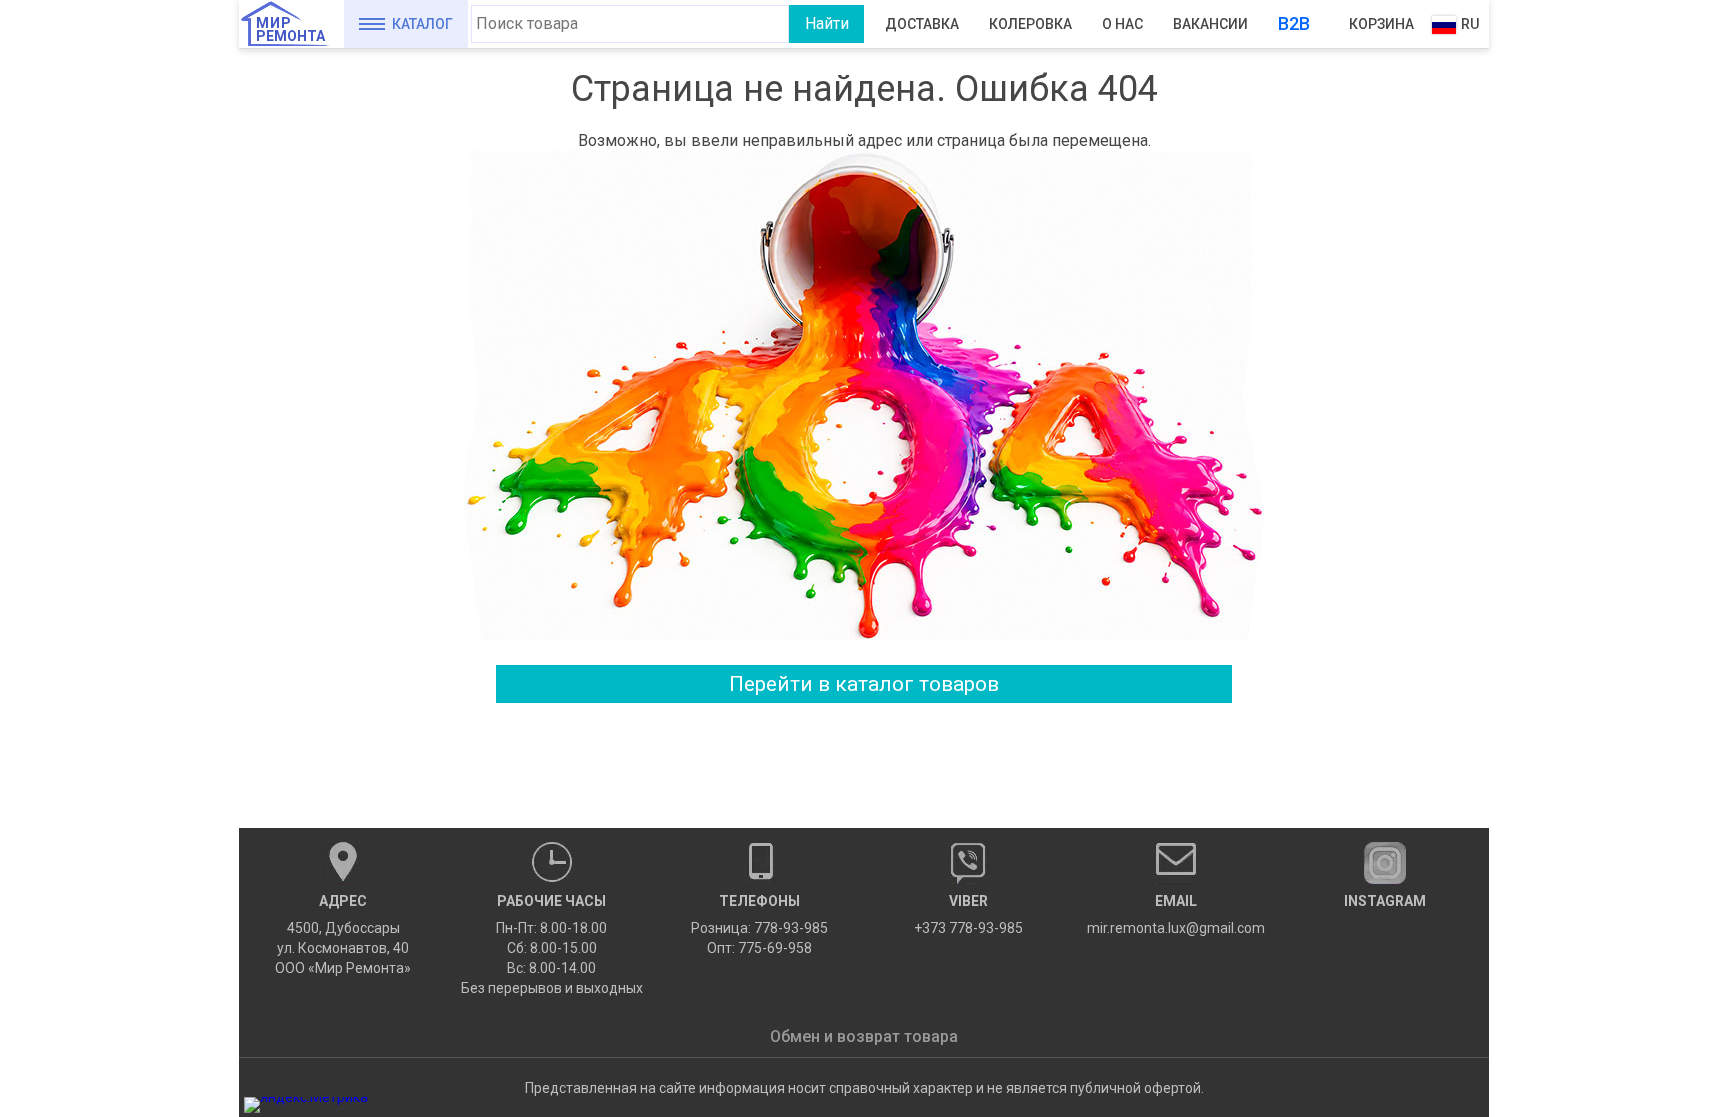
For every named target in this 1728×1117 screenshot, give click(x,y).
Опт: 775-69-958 (759, 948)
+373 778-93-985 (968, 914)
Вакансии (1210, 24)
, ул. (343, 934)
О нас (1122, 24)
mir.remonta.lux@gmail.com (1176, 914)
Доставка (922, 24)
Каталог (422, 24)
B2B (1294, 23)
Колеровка (1030, 24)
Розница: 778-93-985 (759, 928)
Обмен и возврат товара (864, 1036)
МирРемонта (290, 29)
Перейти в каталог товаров (864, 684)
